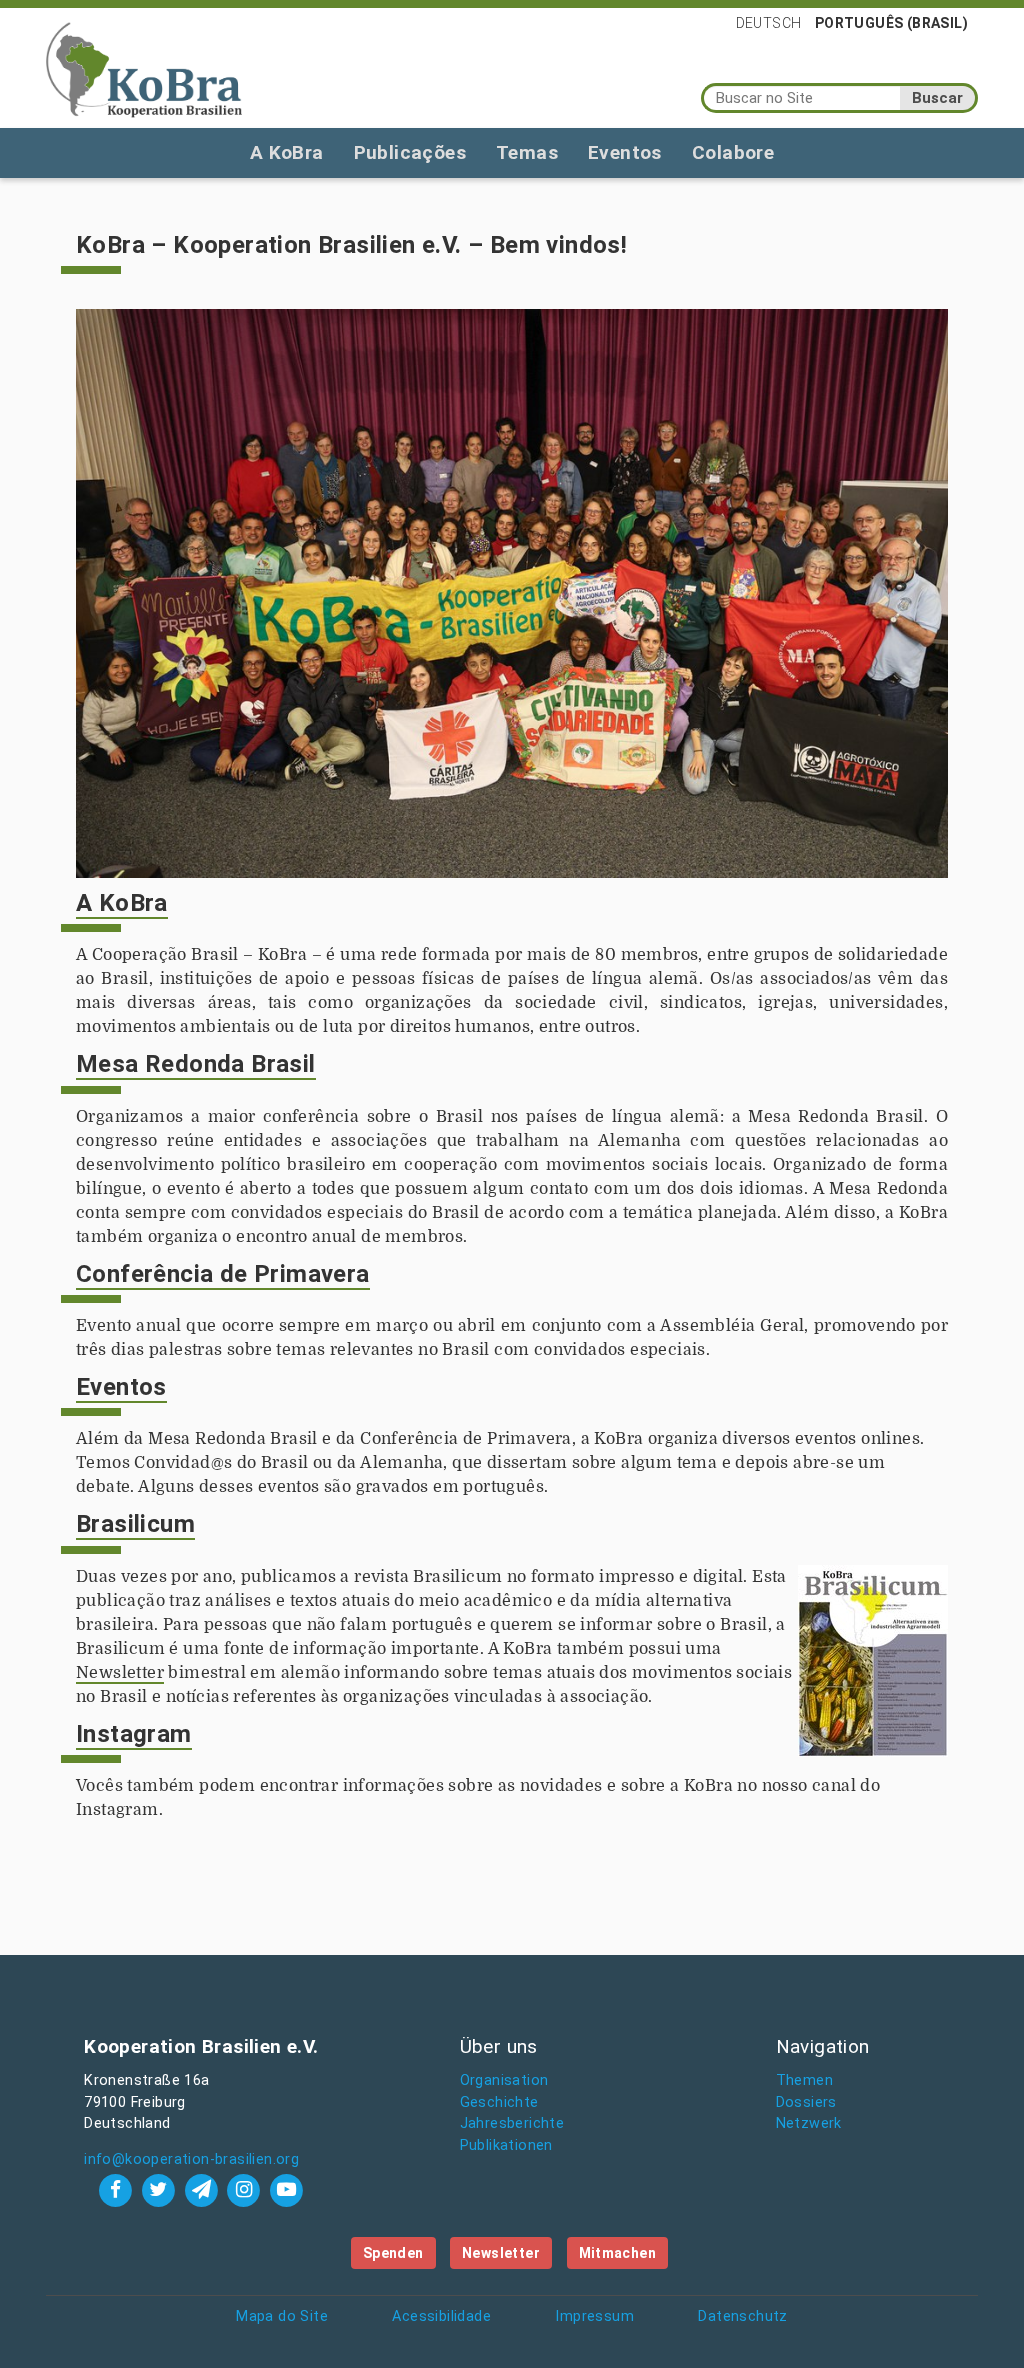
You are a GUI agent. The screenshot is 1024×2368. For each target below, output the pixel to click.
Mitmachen (618, 2253)
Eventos (625, 152)
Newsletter (120, 1673)
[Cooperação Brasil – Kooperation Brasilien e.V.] (144, 68)
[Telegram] (203, 2189)
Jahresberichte (512, 2123)
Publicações (410, 152)
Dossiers (806, 2102)
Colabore (733, 152)
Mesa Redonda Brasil (196, 1064)
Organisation (504, 2080)
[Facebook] (118, 2189)
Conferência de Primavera (223, 1274)
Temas (527, 152)
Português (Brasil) (891, 23)
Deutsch (769, 23)
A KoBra (287, 152)
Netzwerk (809, 2123)
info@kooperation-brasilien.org (191, 2159)
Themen (804, 2080)
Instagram (134, 1734)
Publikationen (506, 2145)
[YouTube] (287, 2189)
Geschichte (499, 2102)
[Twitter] (160, 2189)
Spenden (393, 2253)
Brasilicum (135, 1524)
